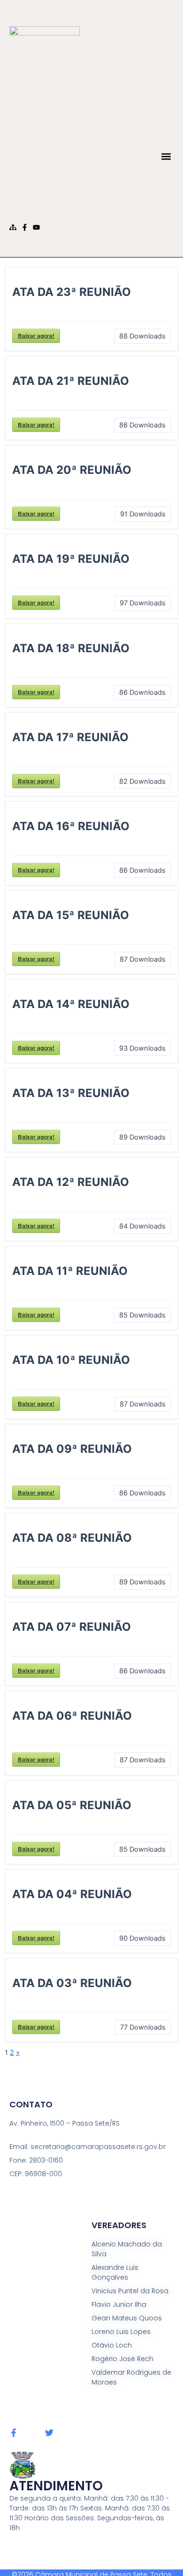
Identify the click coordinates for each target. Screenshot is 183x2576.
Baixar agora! (36, 336)
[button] (166, 156)
